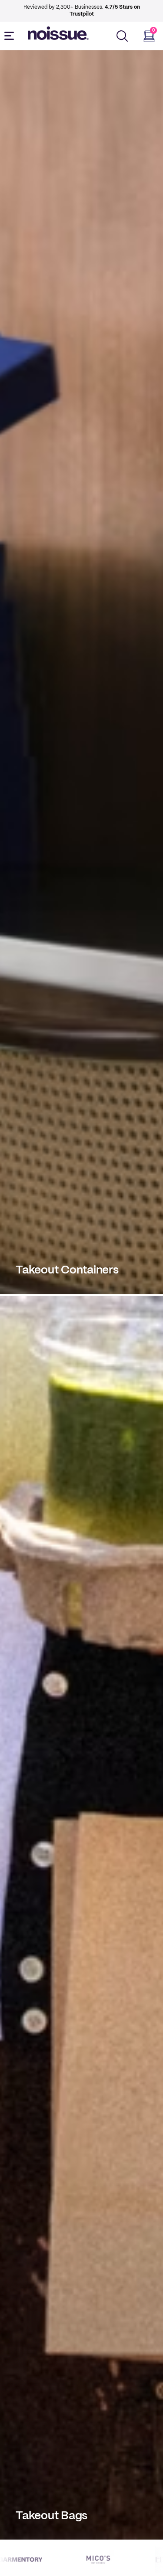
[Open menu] (11, 36)
